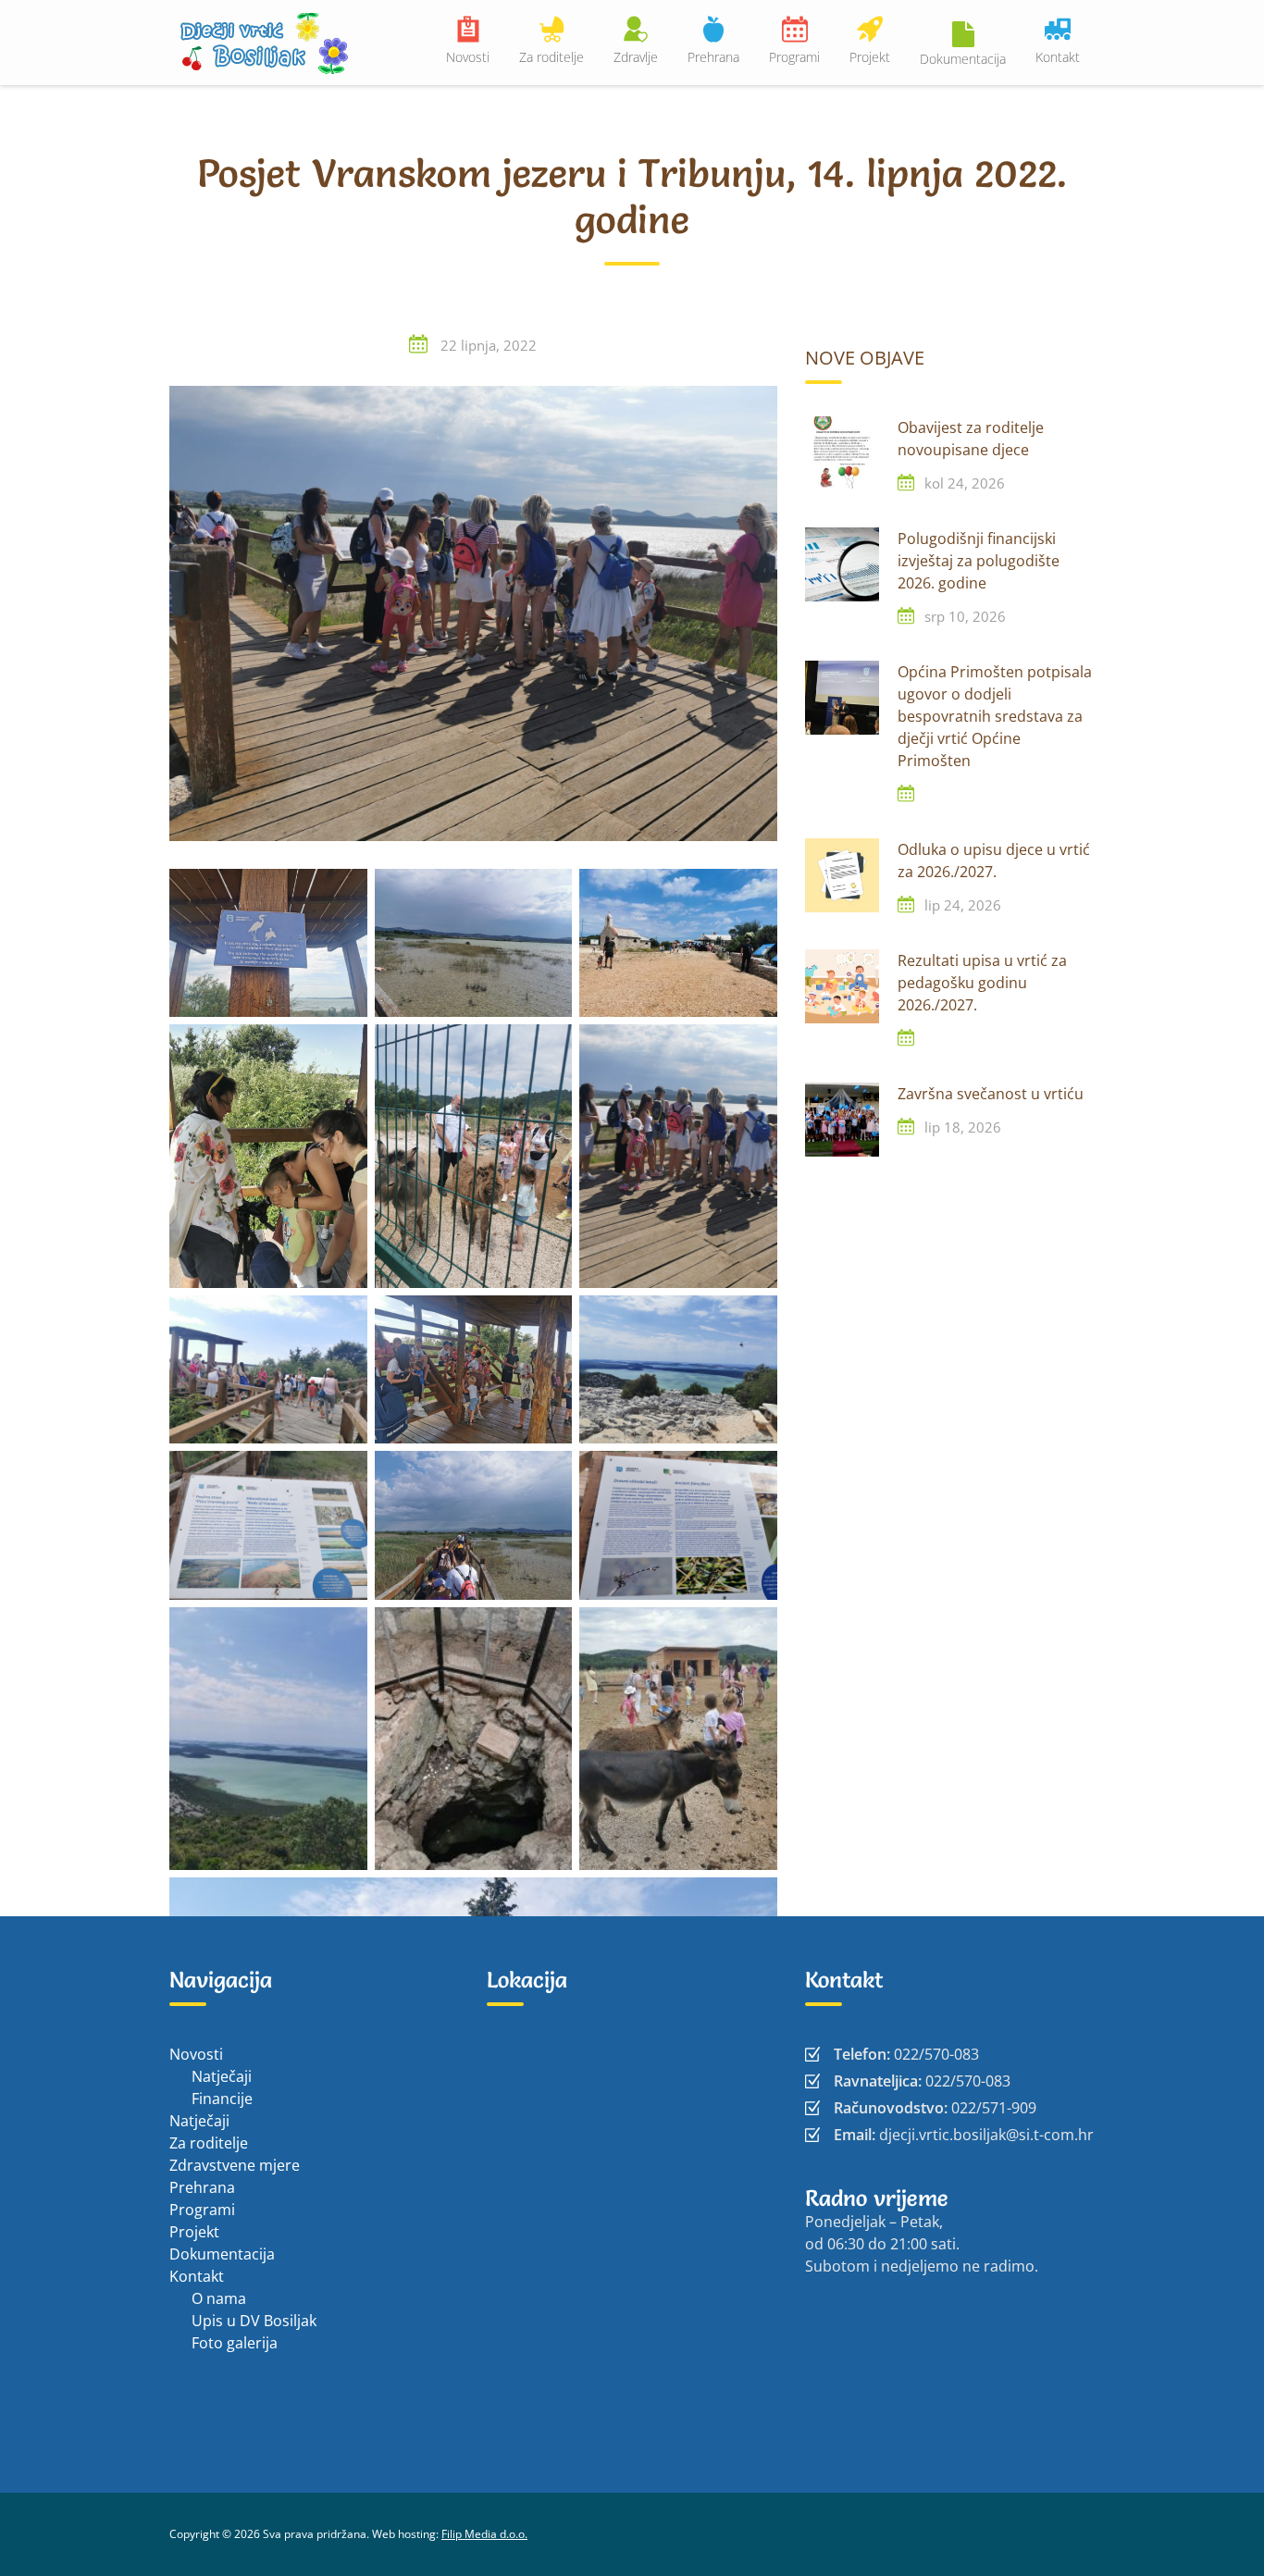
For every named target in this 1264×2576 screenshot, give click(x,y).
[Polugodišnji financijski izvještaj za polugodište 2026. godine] (842, 564)
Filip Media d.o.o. (484, 2534)
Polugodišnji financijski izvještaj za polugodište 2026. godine (979, 561)
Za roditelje (551, 57)
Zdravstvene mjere (235, 2165)
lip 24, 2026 (963, 905)
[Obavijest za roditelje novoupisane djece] (842, 453)
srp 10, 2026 (965, 616)
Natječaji (222, 2076)
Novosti (468, 57)
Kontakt (1058, 57)
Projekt (870, 57)
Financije (222, 2099)
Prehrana (713, 57)
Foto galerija (235, 2343)
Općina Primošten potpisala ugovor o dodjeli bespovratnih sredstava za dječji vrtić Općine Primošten (995, 716)
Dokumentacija (963, 59)
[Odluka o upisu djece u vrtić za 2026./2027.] (842, 875)
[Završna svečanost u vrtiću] (842, 1120)
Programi (794, 57)
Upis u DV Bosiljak (254, 2321)
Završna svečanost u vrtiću (991, 1094)
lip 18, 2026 (963, 1127)
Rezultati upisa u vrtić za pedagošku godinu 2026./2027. (982, 983)
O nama (219, 2298)
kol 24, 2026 (965, 483)
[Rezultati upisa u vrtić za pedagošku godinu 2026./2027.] (842, 986)
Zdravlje (636, 57)
